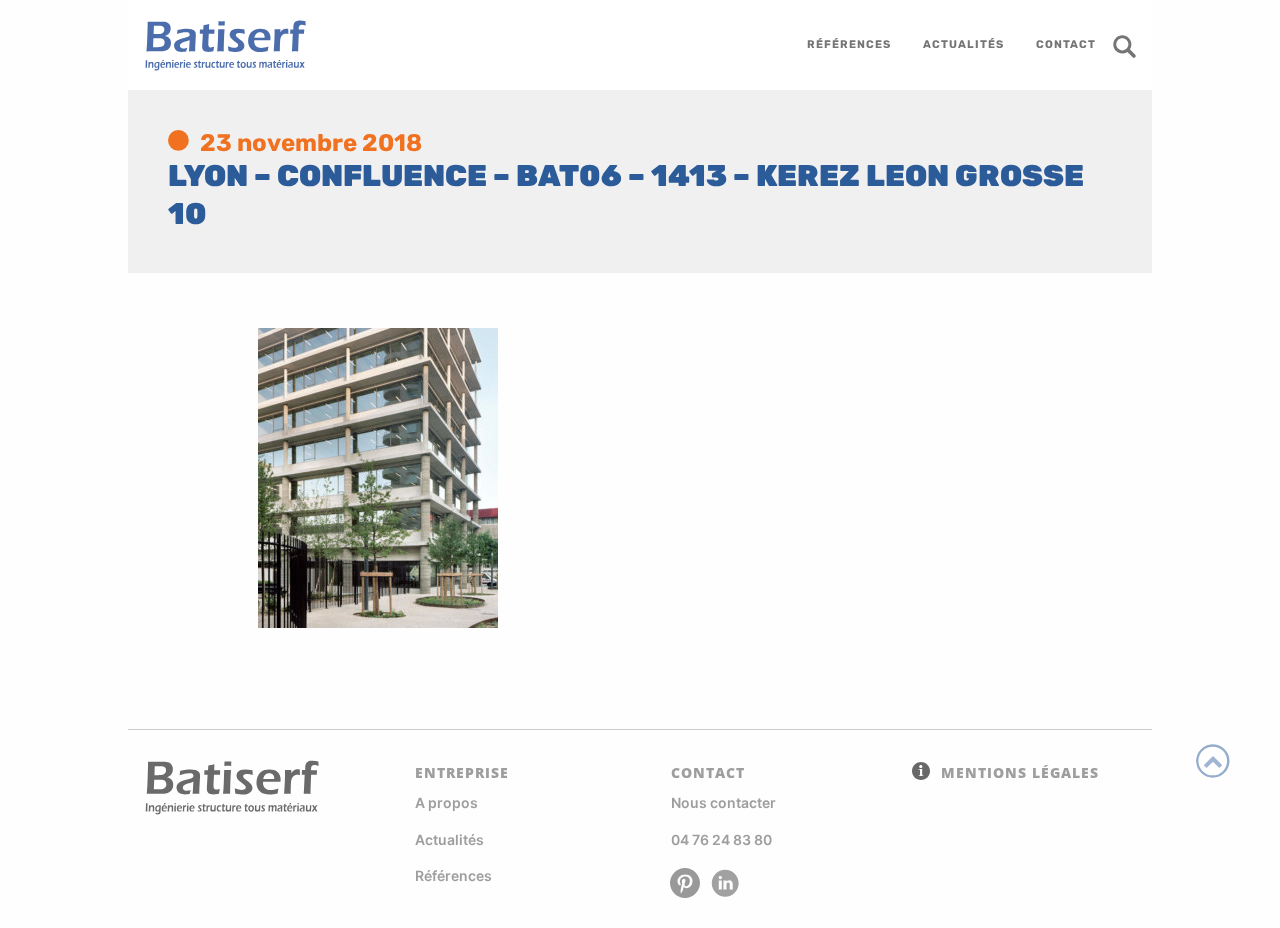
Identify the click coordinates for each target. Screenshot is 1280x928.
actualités (963, 44)
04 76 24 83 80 (721, 839)
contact (1066, 44)
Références (453, 875)
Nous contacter (723, 802)
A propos (446, 802)
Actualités (449, 839)
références (849, 44)
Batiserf (218, 45)
